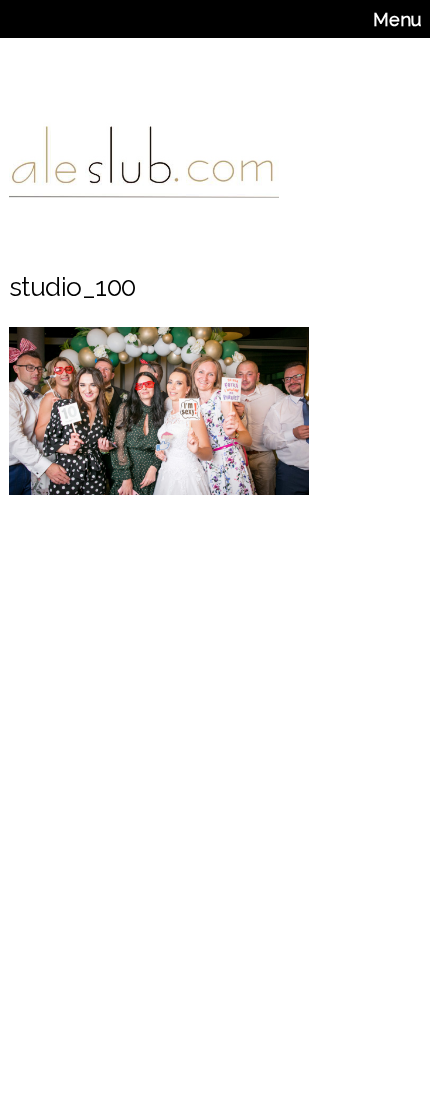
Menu (397, 19)
